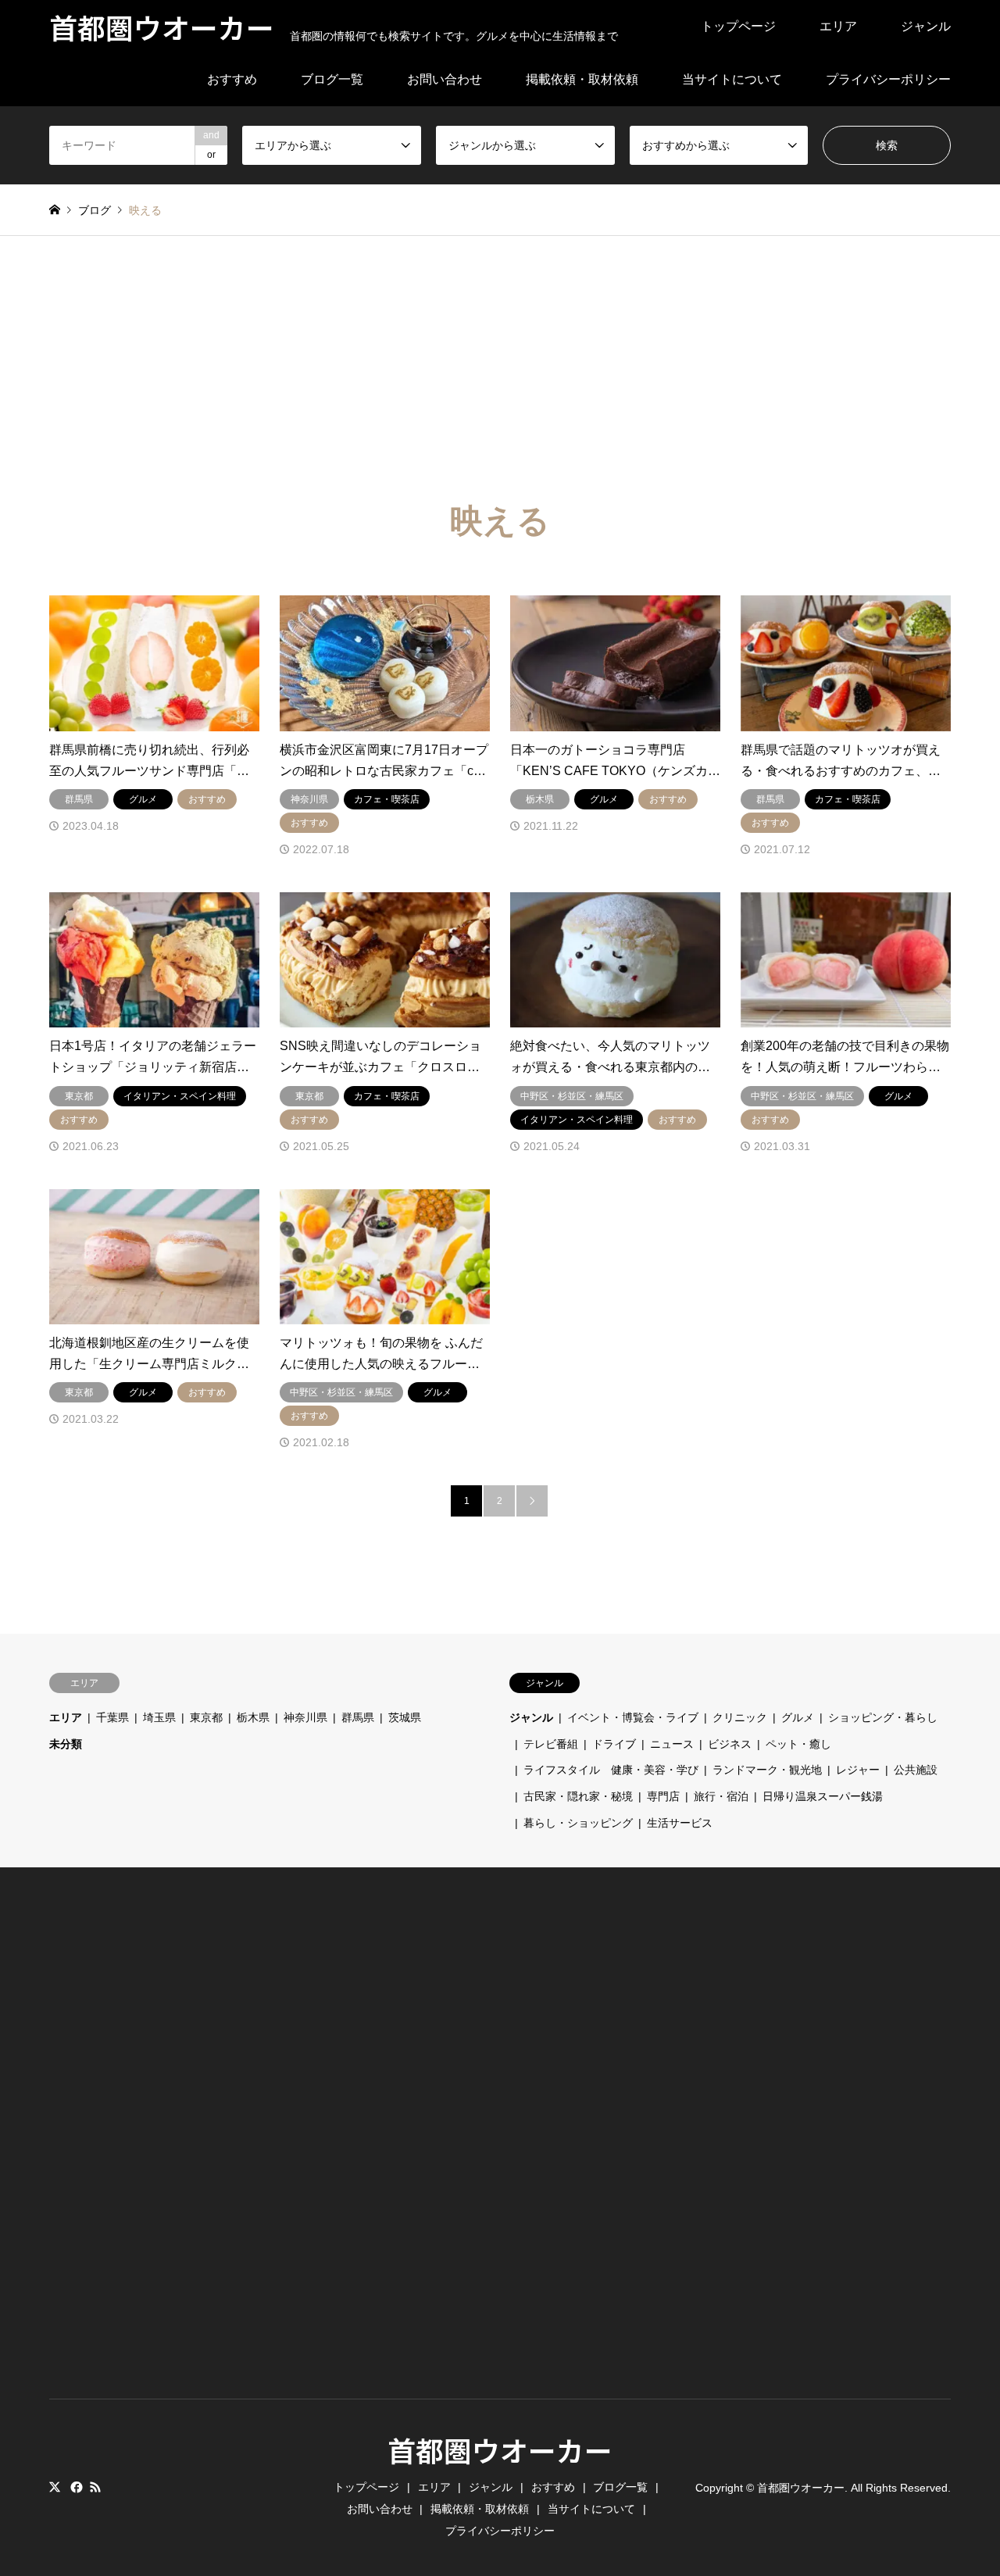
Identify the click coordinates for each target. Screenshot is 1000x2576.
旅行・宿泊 (721, 1796)
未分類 (66, 1744)
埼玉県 (159, 1717)
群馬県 (358, 1717)
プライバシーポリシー (888, 79)
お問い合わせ (445, 79)
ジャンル (926, 26)
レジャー (858, 1770)
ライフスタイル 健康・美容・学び (611, 1770)
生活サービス (680, 1823)
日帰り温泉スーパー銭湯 (823, 1796)
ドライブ (614, 1744)
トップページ (738, 26)
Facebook (75, 2487)
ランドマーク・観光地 (767, 1770)
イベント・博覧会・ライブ (633, 1717)
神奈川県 (305, 1717)
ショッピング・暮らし (883, 1717)
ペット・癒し (798, 1744)
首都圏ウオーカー (500, 2449)
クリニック (740, 1717)
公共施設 (916, 1770)
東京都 (206, 1717)
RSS (95, 2487)
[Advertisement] (500, 353)
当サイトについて (732, 79)
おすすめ (232, 79)
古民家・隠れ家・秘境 (578, 1796)
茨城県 (405, 1717)
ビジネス (730, 1744)
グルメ (798, 1717)
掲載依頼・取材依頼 (582, 79)
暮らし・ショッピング (578, 1823)
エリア (838, 26)
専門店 (663, 1796)
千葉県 (112, 1717)
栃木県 (253, 1717)
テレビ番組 (551, 1744)
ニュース (672, 1744)
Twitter (55, 2487)
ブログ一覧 (332, 79)
